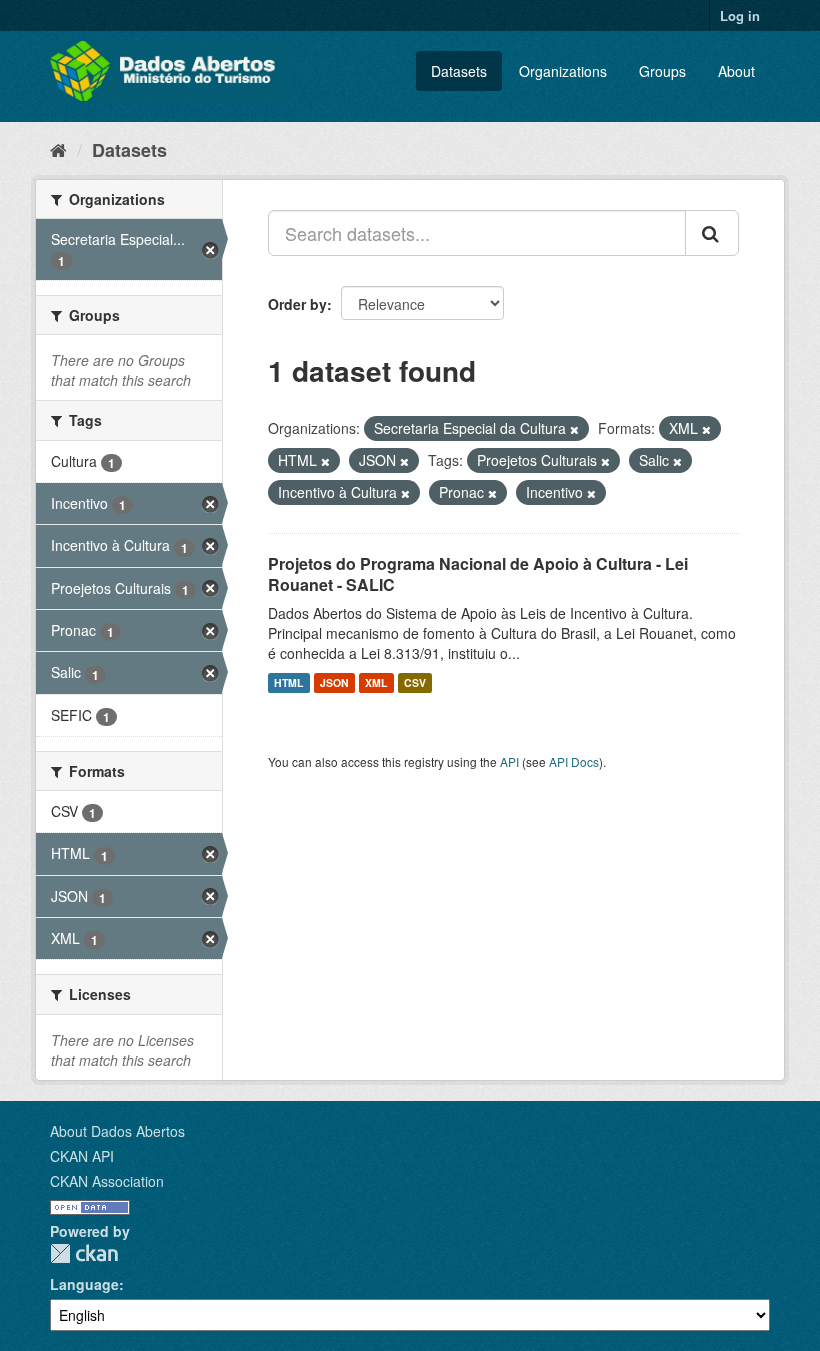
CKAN (84, 1253)
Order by (297, 304)
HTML (288, 682)
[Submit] (712, 233)
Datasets (459, 71)
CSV (415, 682)
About (736, 71)
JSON (334, 682)
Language (84, 1284)
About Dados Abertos (117, 1131)
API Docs (574, 761)
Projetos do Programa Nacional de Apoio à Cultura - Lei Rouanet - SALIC (478, 574)
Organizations (563, 71)
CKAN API (82, 1156)
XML (376, 682)
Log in (740, 15)
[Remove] (574, 429)
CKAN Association (107, 1181)
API (509, 761)
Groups (662, 71)
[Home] (58, 149)
